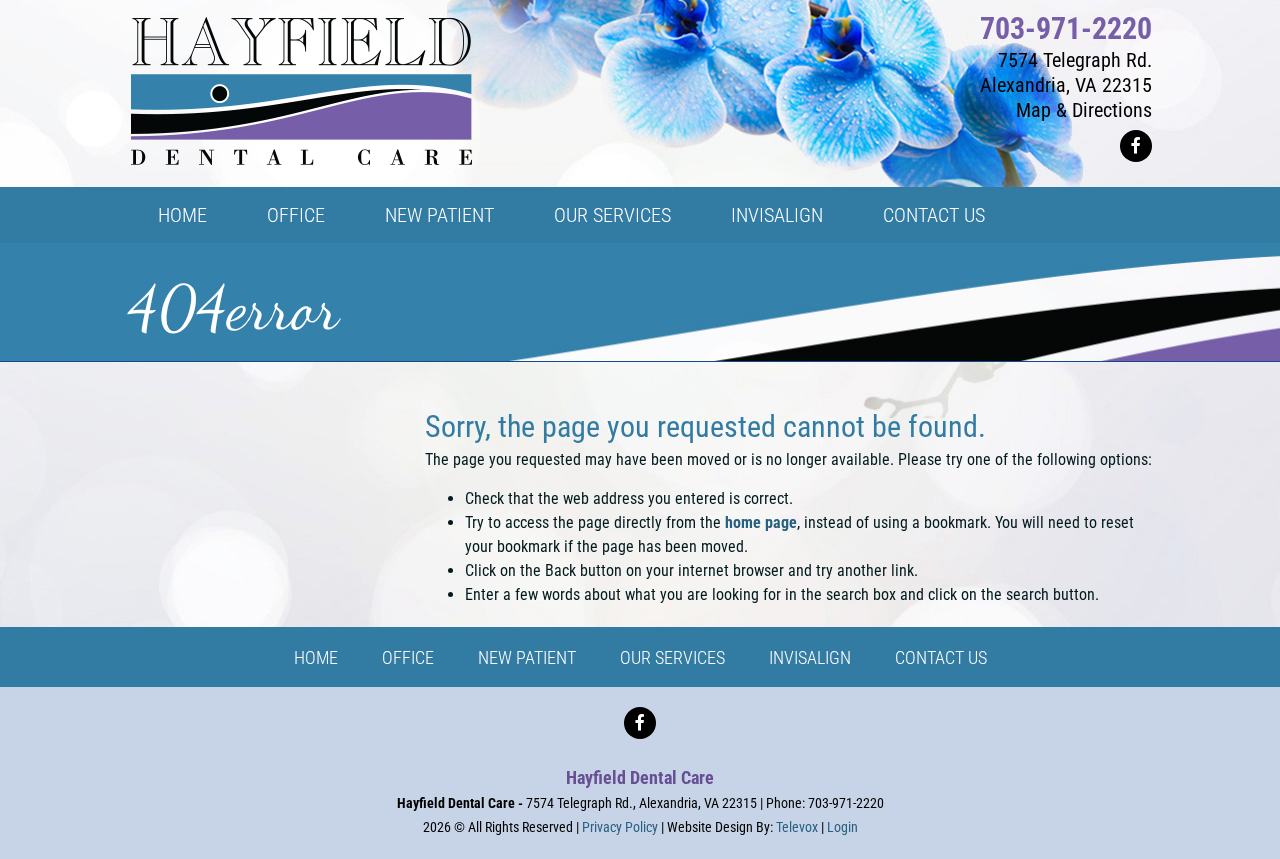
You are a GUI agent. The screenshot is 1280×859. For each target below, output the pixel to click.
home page (761, 522)
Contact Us (941, 657)
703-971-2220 (1066, 28)
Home (316, 657)
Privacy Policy (620, 827)
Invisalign (810, 657)
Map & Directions (1084, 110)
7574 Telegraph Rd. (1075, 60)
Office (408, 657)
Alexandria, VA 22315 (1066, 85)
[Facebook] (1136, 146)
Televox (797, 827)
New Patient (527, 657)
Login (842, 827)
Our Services (672, 657)
